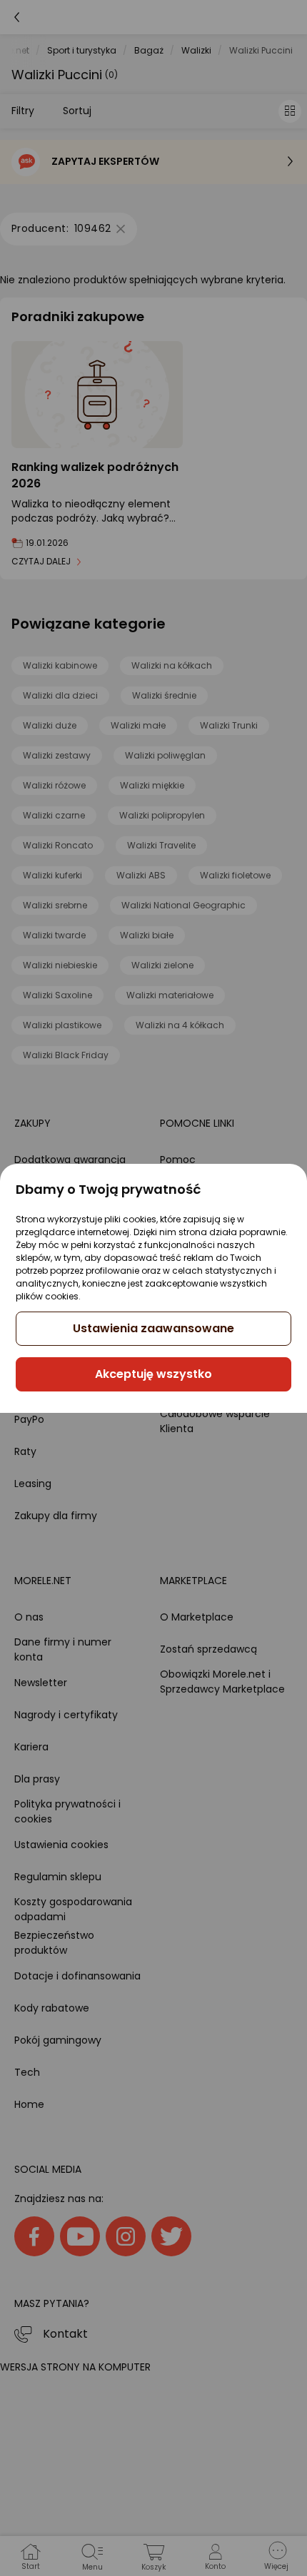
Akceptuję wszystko (153, 1374)
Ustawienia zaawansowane (153, 1328)
